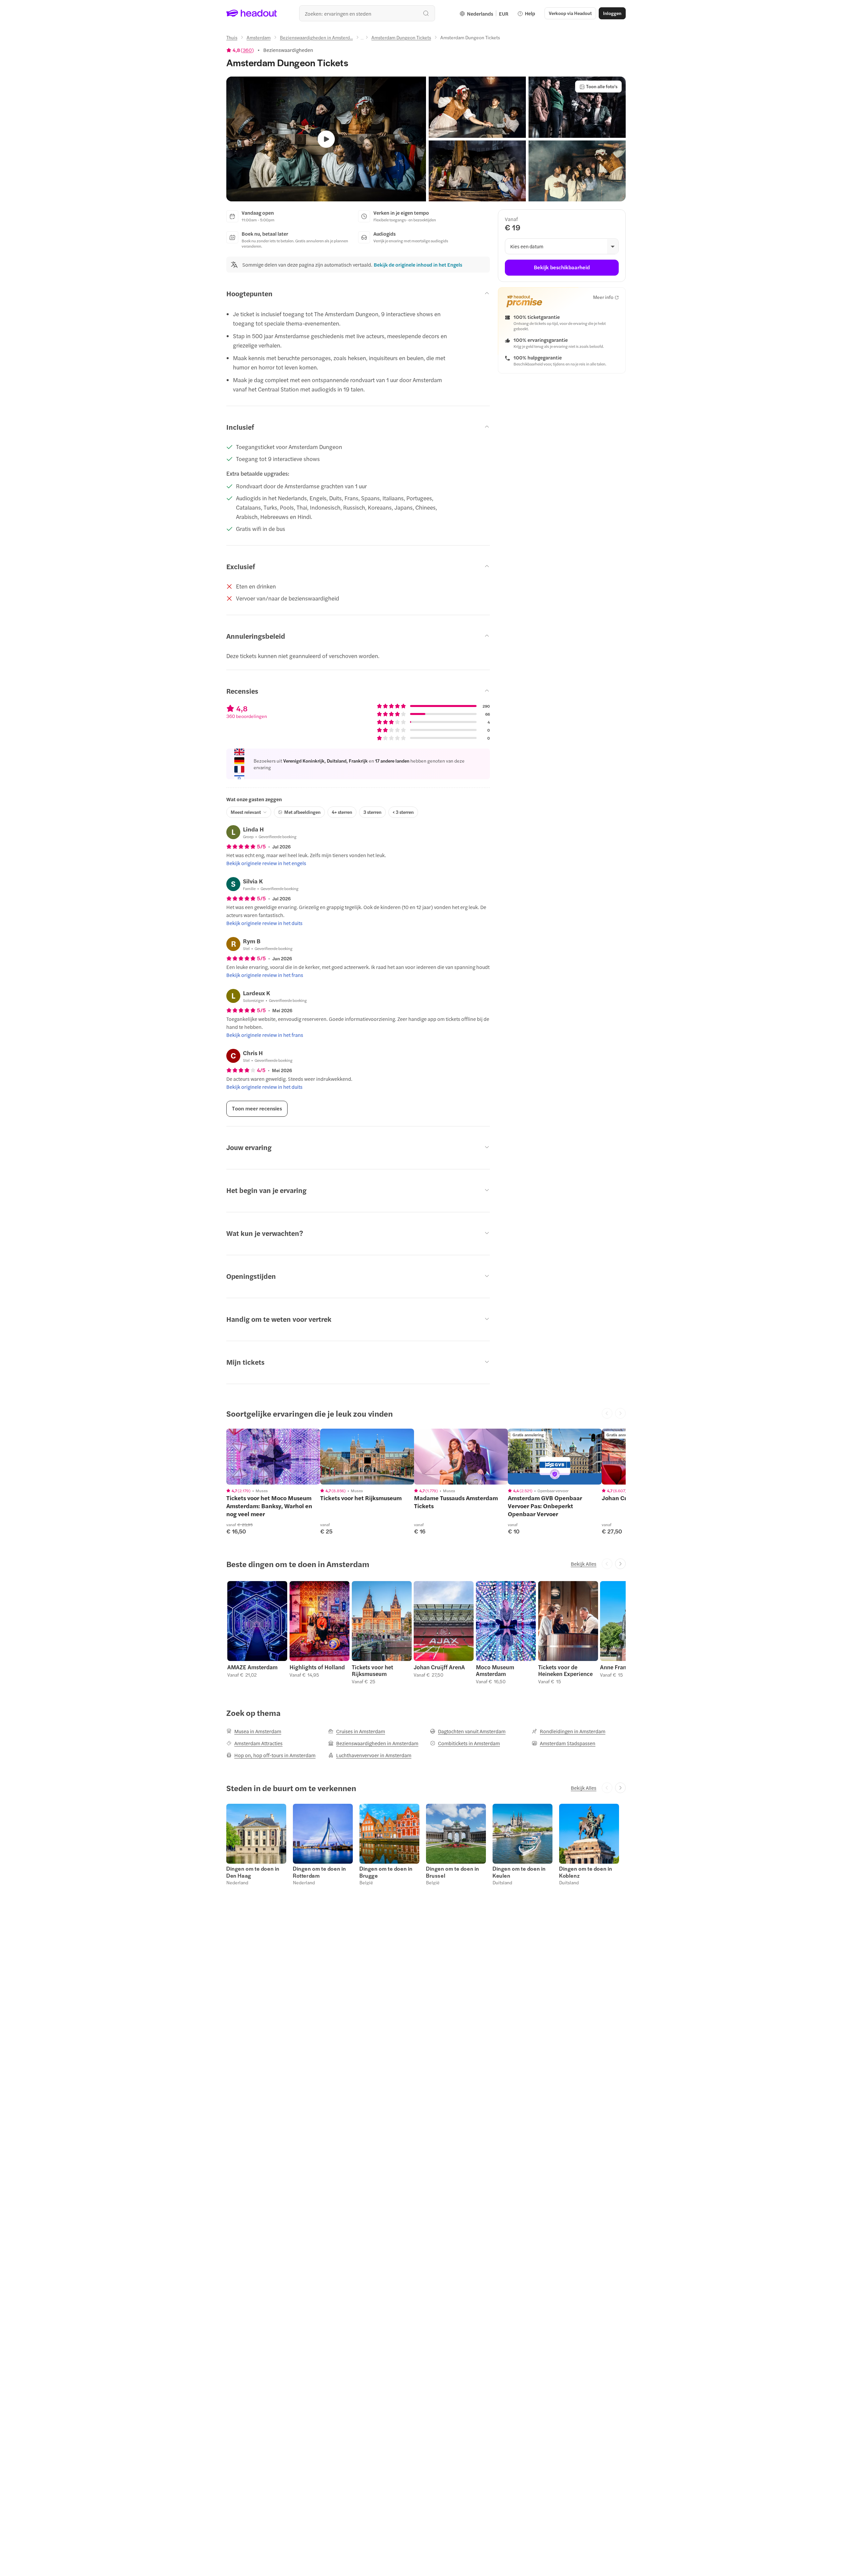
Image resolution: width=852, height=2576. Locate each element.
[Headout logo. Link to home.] (252, 13)
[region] (273, 1457)
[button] (477, 107)
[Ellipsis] (362, 39)
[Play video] (326, 139)
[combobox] (367, 13)
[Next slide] (620, 1564)
